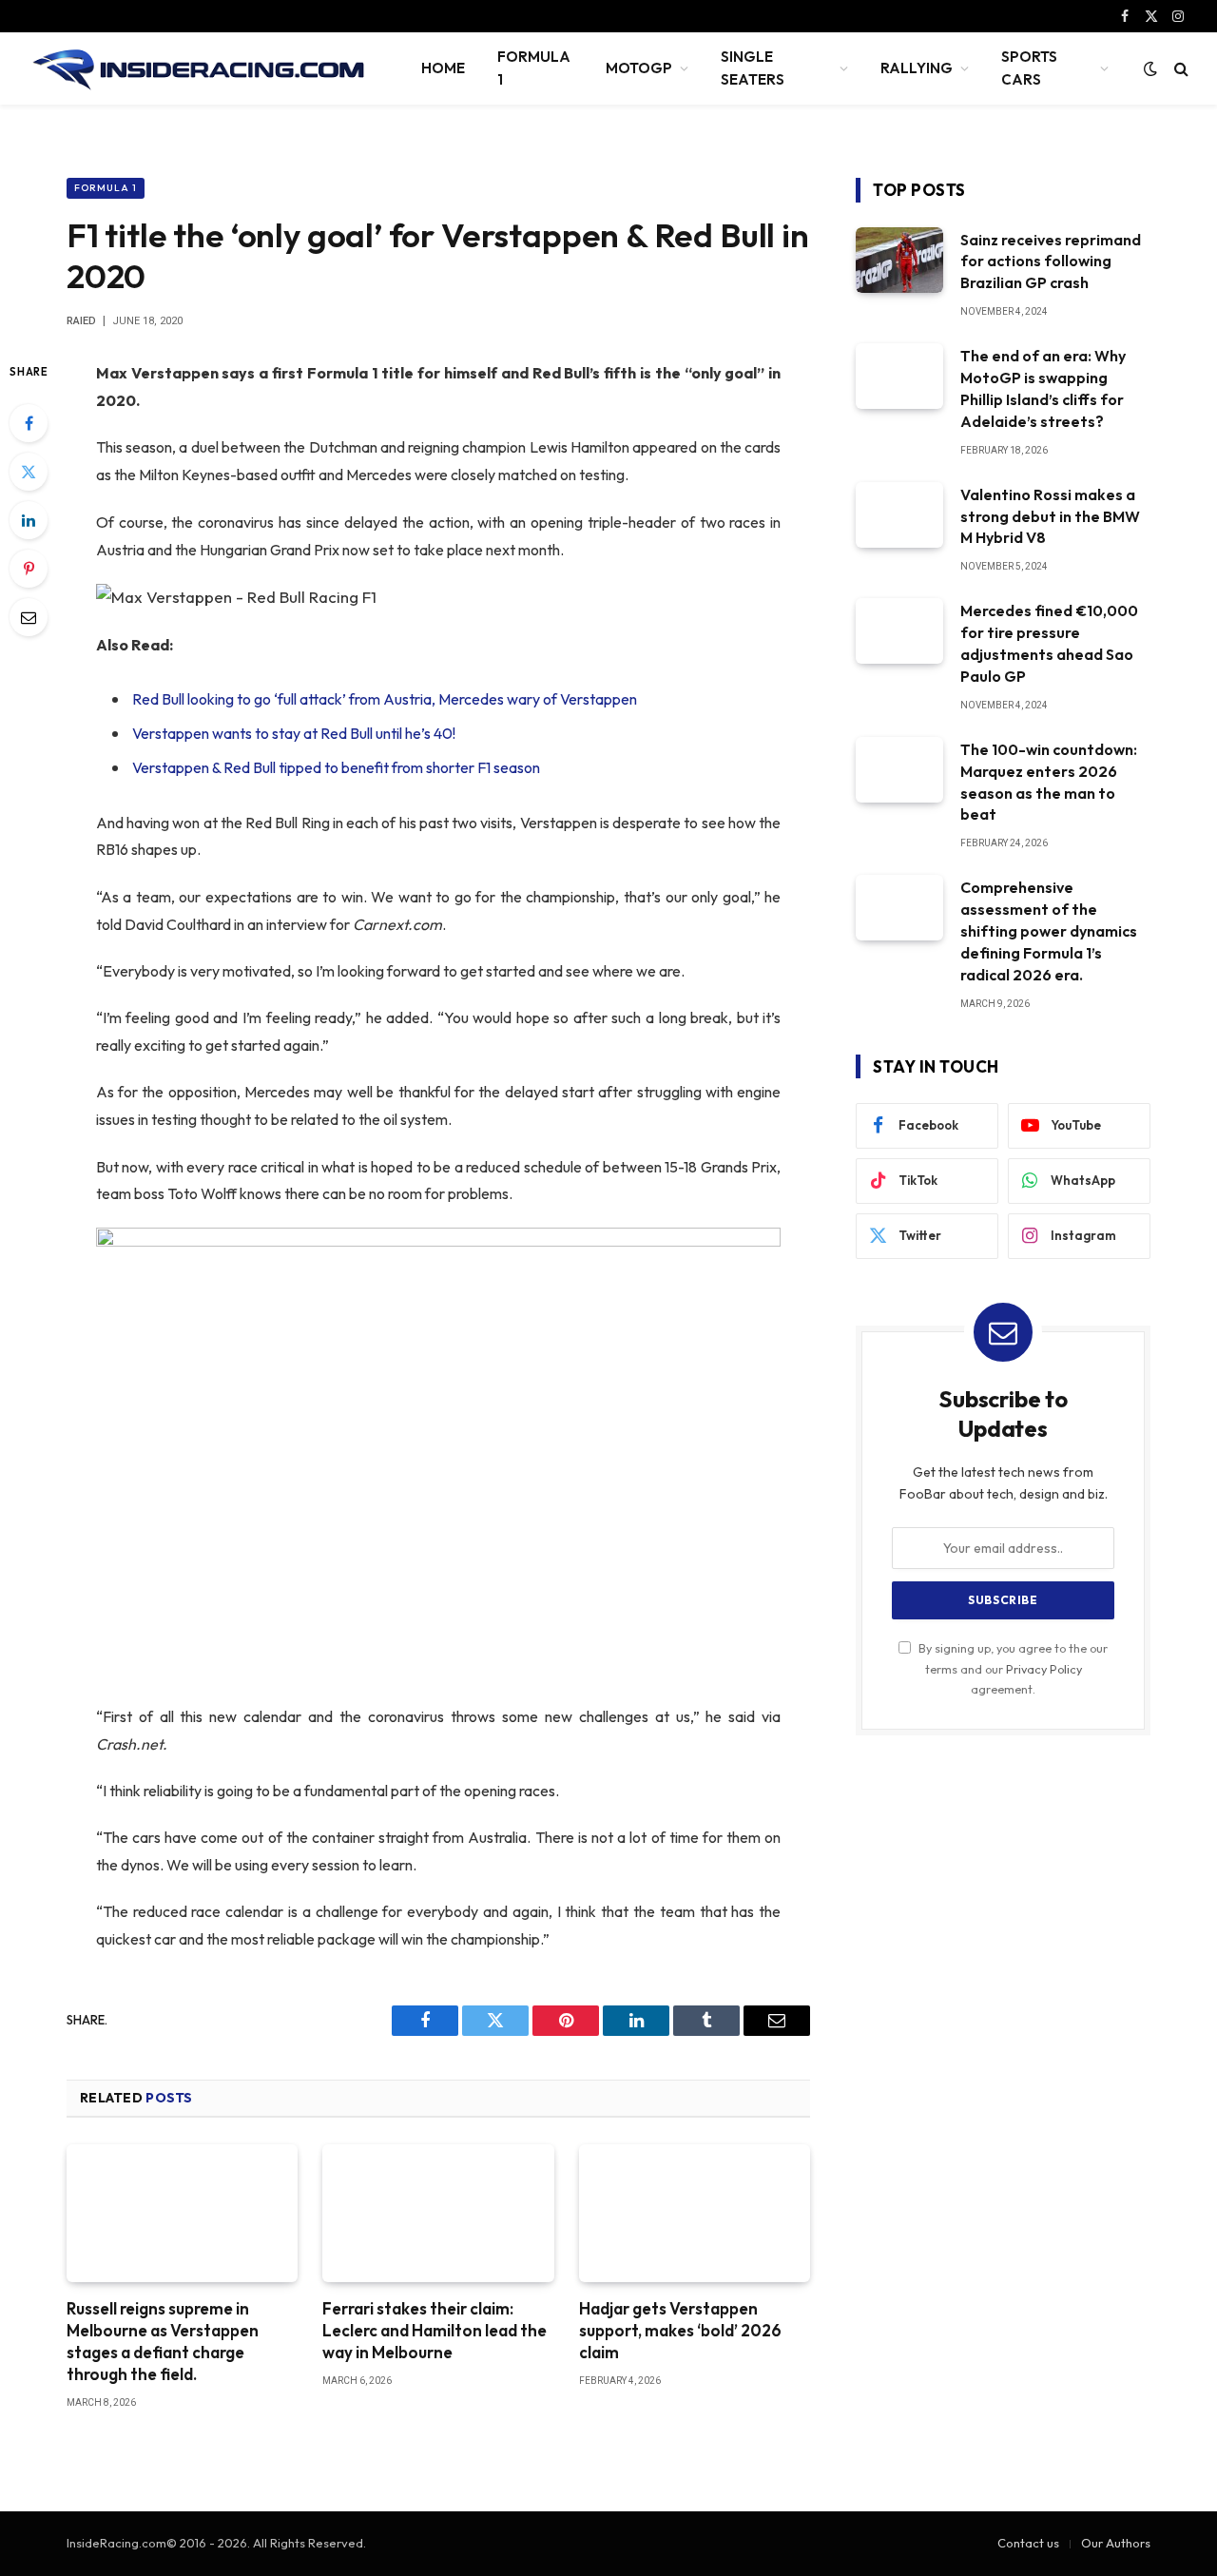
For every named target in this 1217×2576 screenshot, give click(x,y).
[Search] (1179, 69)
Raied (81, 321)
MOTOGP (639, 68)
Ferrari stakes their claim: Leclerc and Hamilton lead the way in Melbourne (435, 2330)
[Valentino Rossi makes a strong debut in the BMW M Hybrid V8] (899, 515)
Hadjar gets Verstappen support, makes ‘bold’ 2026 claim (680, 2330)
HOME (443, 68)
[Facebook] (29, 423)
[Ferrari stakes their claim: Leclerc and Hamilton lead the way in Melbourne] (438, 2213)
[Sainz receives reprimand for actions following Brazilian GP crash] (899, 260)
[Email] (29, 617)
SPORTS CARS (1029, 68)
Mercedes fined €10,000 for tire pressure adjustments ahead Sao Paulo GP (1049, 643)
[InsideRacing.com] (200, 68)
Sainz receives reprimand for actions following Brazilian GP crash (1051, 261)
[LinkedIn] (29, 520)
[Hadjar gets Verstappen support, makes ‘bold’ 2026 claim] (695, 2213)
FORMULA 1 (534, 68)
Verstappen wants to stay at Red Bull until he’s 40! (294, 733)
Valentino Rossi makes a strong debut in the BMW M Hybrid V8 (1050, 516)
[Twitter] (29, 472)
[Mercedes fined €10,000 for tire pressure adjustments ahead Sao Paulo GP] (899, 631)
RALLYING (917, 68)
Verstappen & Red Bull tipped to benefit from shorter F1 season (336, 767)
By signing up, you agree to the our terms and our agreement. (1012, 1668)
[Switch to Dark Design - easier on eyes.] (1150, 68)
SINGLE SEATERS (753, 68)
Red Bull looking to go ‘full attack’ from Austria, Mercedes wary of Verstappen (385, 699)
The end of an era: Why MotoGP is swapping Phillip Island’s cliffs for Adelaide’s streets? (1043, 388)
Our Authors (1116, 2543)
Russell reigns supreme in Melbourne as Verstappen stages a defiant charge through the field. (163, 2341)
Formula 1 (106, 188)
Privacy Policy (1044, 1669)
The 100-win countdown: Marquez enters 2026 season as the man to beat (1049, 782)
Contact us (1028, 2543)
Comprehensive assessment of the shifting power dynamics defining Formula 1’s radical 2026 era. (1049, 931)
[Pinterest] (29, 569)
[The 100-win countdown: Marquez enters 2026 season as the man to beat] (899, 770)
